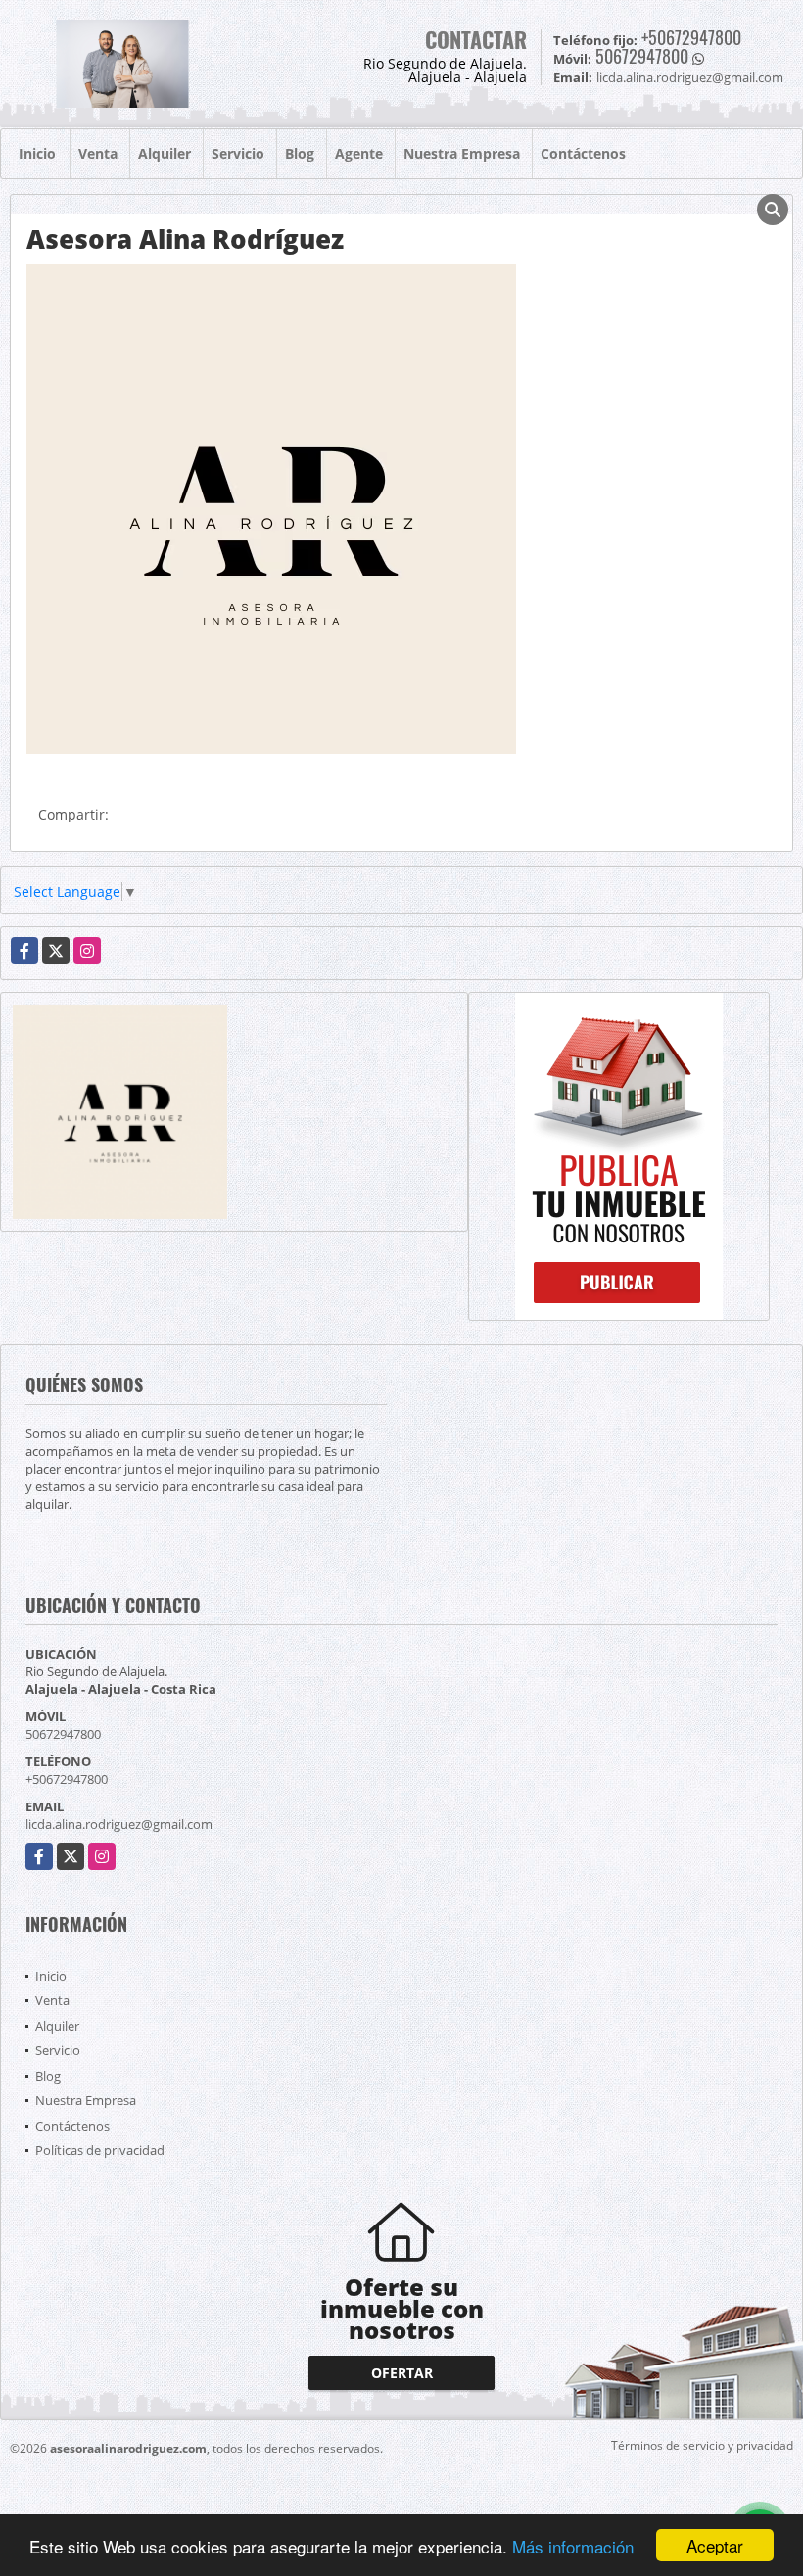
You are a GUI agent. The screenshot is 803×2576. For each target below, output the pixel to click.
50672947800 (642, 56)
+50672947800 (691, 37)
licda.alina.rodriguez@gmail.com (119, 1824)
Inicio (37, 153)
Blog (300, 153)
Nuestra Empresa (462, 153)
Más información (573, 2546)
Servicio (238, 153)
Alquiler (165, 153)
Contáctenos (583, 153)
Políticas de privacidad (100, 2150)
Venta (98, 153)
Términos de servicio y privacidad (702, 2445)
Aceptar (715, 2545)
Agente (359, 153)
